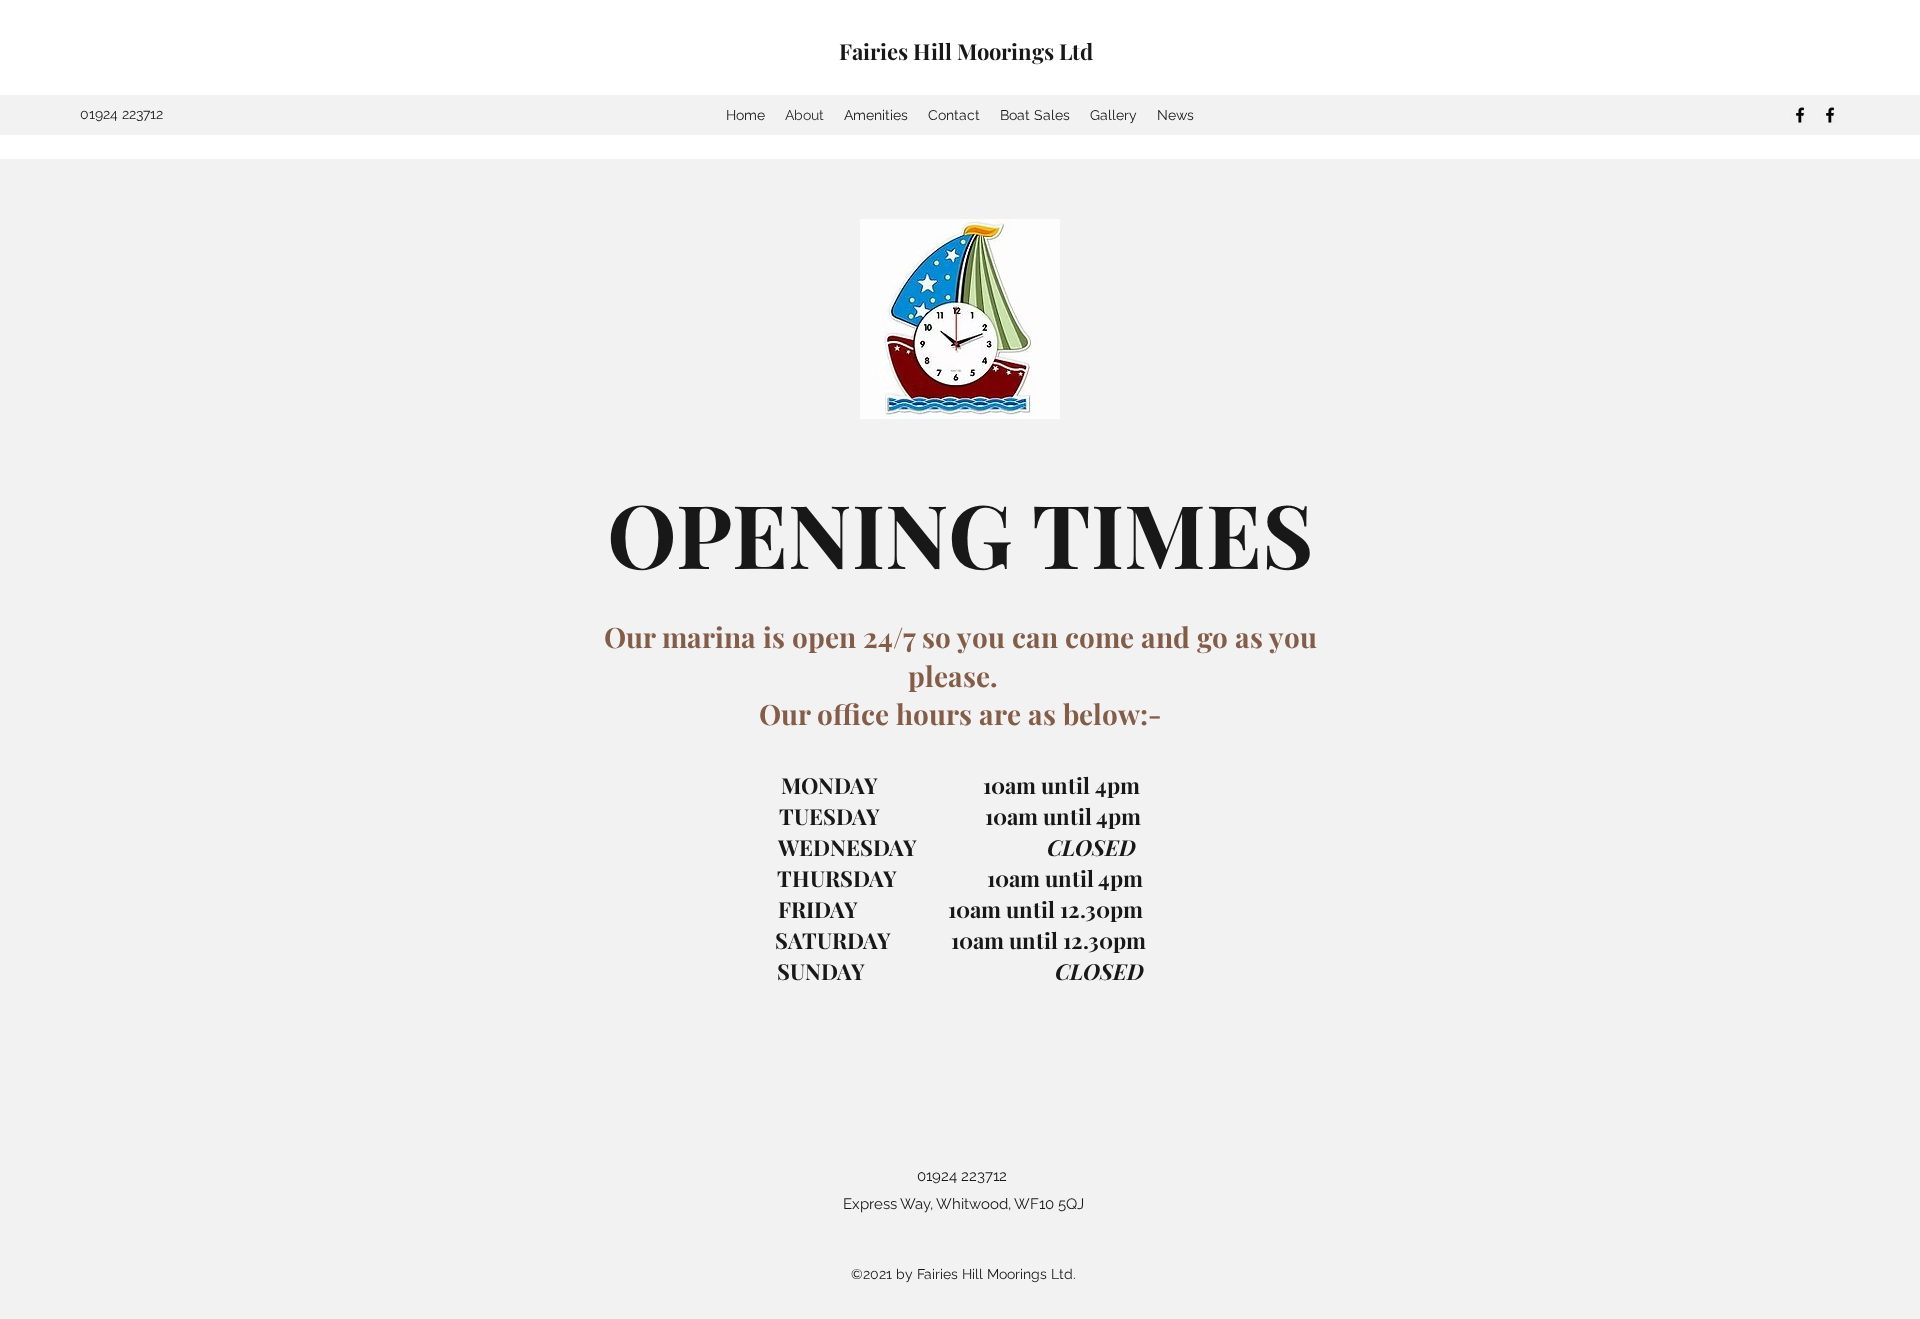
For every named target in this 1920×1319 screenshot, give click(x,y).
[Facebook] (1800, 115)
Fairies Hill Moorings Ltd (966, 51)
